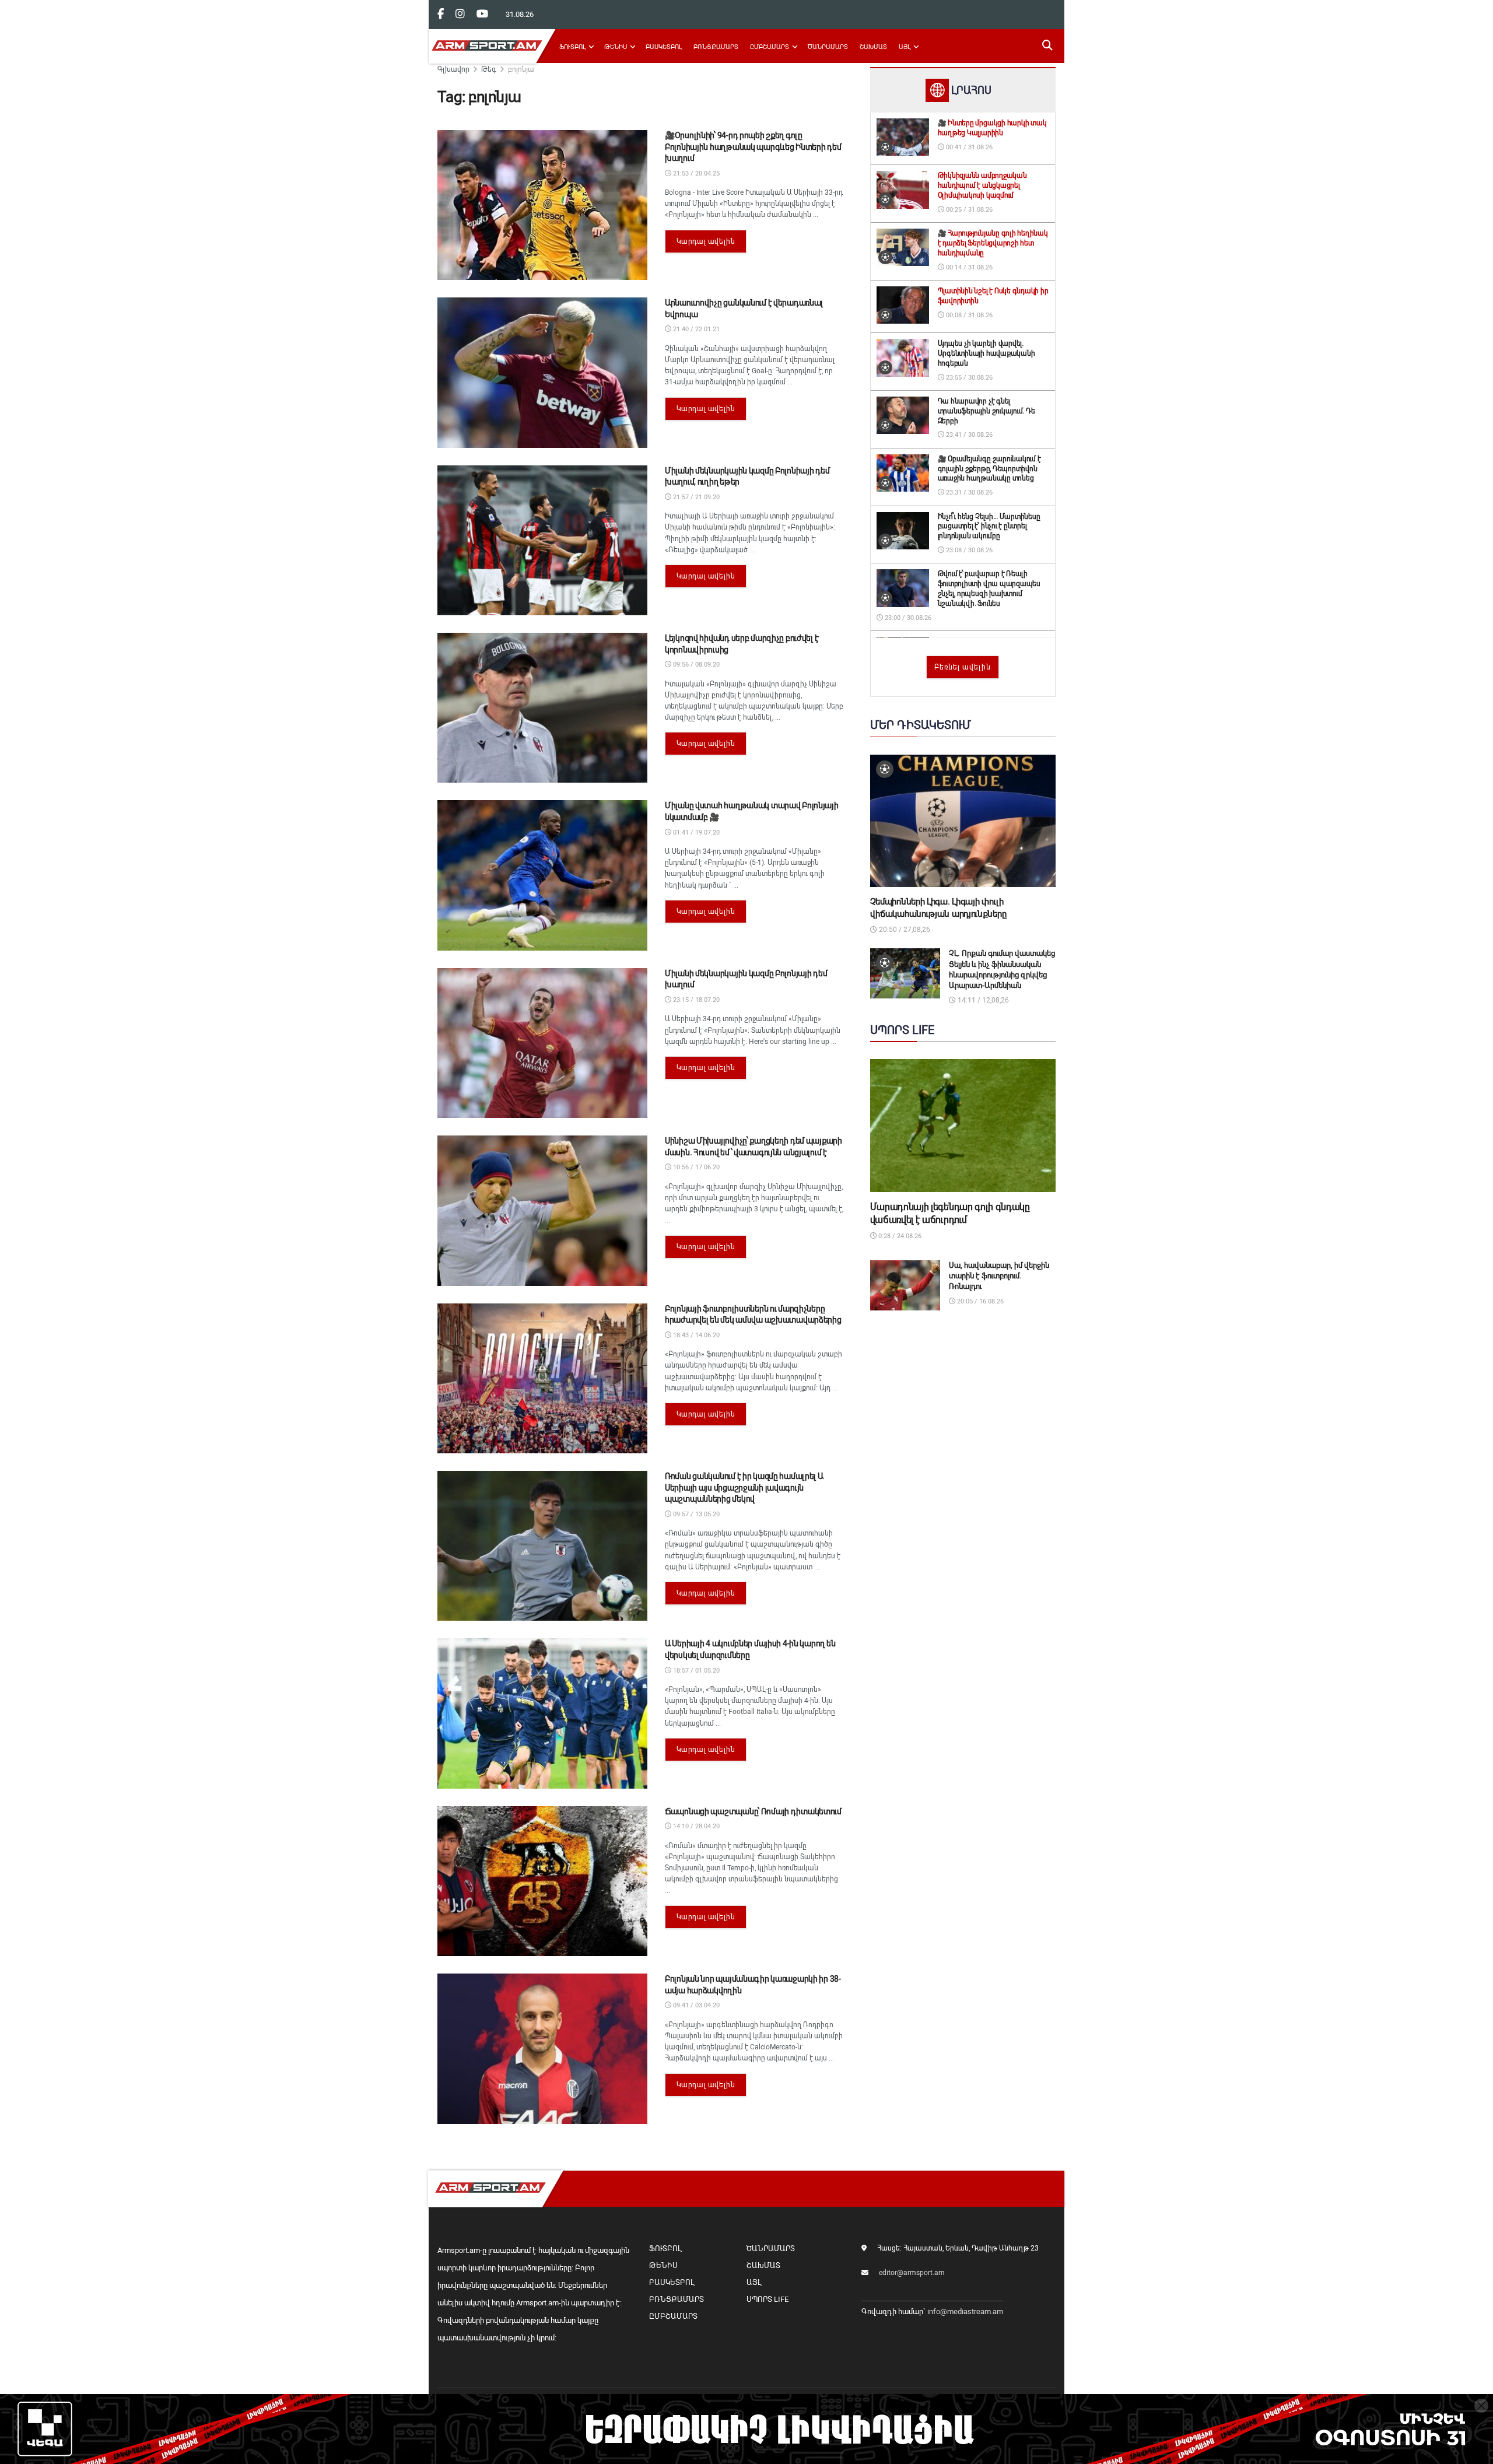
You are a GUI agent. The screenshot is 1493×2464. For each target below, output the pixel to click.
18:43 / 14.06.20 (695, 1335)
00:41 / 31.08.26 (968, 147)
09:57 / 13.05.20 (695, 1514)
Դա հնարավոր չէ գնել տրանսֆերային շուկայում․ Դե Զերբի (986, 411)
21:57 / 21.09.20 (695, 497)
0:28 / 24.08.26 (899, 1236)
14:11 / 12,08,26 (982, 1000)
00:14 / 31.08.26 (968, 267)
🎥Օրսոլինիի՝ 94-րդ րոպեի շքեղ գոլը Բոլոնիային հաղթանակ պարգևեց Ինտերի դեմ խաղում (753, 147)
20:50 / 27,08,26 (904, 930)
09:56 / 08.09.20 (695, 665)
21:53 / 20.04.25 (695, 174)
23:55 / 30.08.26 (968, 378)
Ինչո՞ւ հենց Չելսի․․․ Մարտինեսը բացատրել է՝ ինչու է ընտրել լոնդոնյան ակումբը (989, 527)
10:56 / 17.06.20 (695, 1167)
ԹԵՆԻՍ (616, 47)
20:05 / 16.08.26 (979, 1301)
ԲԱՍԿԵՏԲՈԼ (664, 47)
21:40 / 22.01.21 (695, 329)
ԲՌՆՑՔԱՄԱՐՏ (716, 47)
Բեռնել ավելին (963, 667)
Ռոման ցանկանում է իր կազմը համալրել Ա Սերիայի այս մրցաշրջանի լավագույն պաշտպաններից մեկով (744, 1487)
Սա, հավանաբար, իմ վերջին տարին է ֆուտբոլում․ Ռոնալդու (999, 1276)
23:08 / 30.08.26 (968, 550)
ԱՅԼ (905, 47)
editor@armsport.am (912, 2273)
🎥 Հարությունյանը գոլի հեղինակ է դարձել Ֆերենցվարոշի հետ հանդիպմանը (993, 243)
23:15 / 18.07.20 (695, 1000)
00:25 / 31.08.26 (968, 210)
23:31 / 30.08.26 (968, 493)
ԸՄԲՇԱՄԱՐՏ (770, 47)
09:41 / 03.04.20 (695, 2005)
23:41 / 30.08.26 (968, 435)
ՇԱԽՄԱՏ (873, 47)
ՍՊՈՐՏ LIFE (767, 2299)
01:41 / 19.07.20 (695, 833)
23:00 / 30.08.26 (907, 618)
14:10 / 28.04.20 (695, 1826)
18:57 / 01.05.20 (695, 1671)
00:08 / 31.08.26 (968, 315)
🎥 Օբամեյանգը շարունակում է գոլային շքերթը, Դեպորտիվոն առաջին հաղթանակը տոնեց (989, 469)
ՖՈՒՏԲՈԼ (572, 47)
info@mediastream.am (965, 2311)
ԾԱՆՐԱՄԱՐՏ (828, 47)
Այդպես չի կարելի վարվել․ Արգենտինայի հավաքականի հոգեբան (986, 353)
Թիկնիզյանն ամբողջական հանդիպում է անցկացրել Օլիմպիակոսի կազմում (982, 185)
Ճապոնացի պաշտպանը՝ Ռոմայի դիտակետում (753, 1811)
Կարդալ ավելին (706, 241)
